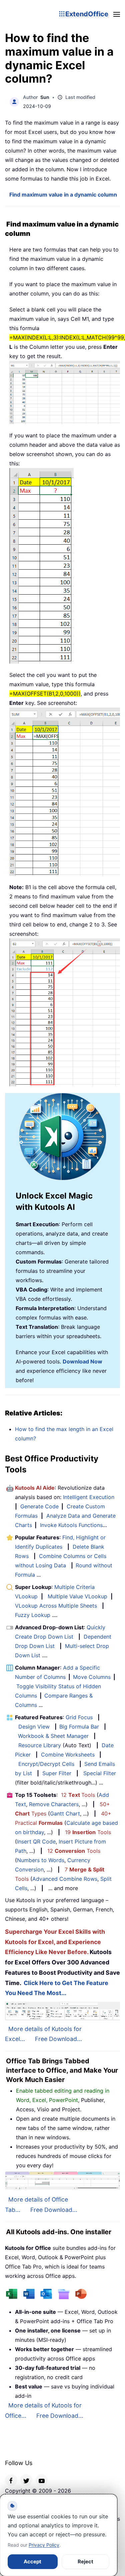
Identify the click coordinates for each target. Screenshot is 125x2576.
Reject (85, 2562)
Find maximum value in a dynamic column (63, 195)
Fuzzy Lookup (33, 1615)
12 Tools (78, 1795)
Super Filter (57, 1773)
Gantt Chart (65, 1813)
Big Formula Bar (79, 1727)
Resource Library (40, 1745)
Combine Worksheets (68, 1755)
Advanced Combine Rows (65, 1879)
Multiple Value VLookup (77, 1596)
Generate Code (39, 1506)
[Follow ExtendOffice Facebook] (11, 2480)
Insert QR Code (36, 1841)
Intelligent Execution (89, 1497)
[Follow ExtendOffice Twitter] (26, 2480)
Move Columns (92, 1677)
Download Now (82, 1361)
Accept (32, 2562)
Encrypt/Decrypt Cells (46, 1764)
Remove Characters (54, 1804)
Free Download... (58, 2039)
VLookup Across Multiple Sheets (56, 1606)
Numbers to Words (41, 1860)
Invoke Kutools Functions (71, 1525)
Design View (34, 1727)
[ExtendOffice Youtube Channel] (42, 2480)
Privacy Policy (44, 2545)
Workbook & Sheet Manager (53, 1736)
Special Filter (100, 1773)
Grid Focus (79, 1717)
